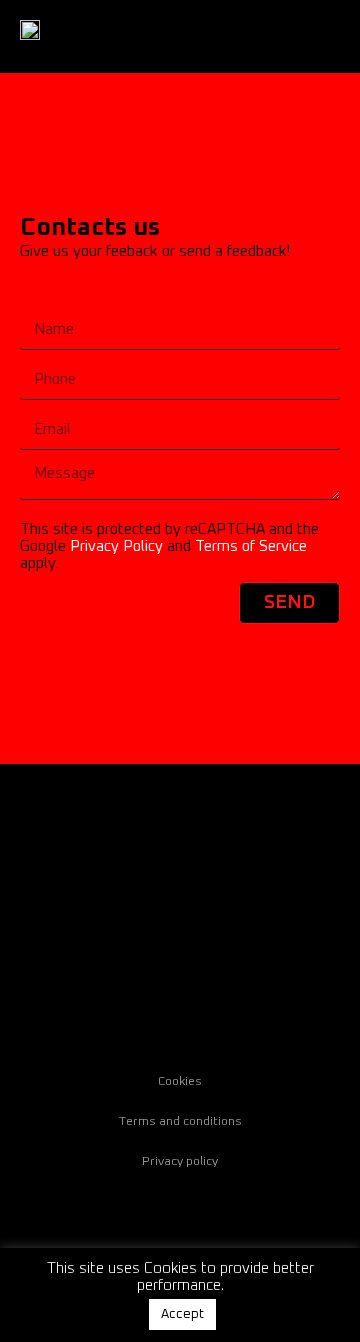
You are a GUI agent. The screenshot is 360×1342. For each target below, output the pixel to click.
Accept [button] (182, 1314)
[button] (326, 36)
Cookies (180, 1082)
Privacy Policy (116, 546)
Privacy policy (180, 1162)
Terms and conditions (180, 1122)
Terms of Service (251, 546)
